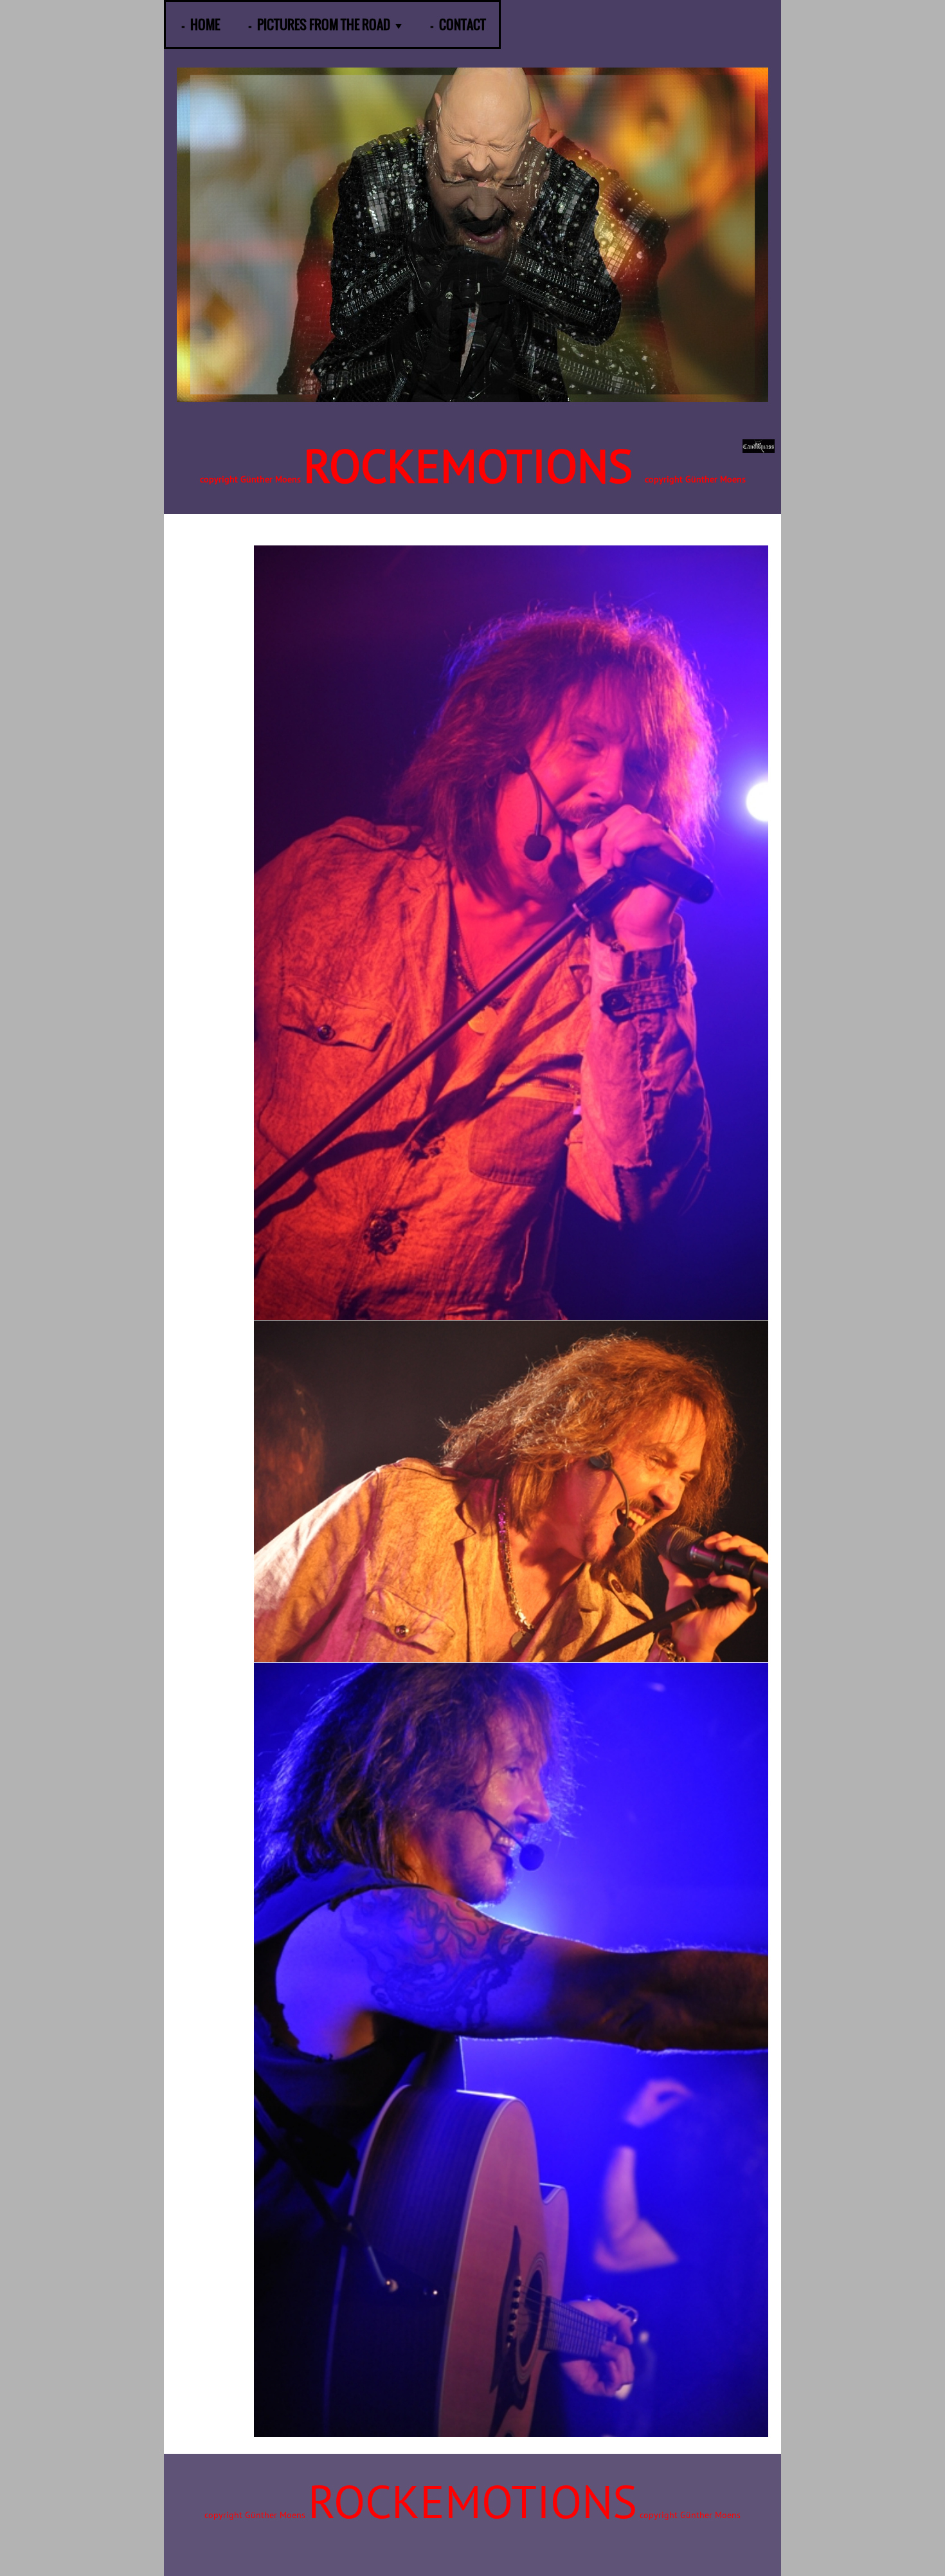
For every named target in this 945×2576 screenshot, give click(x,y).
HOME (205, 24)
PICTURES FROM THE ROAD (324, 24)
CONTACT (463, 24)
